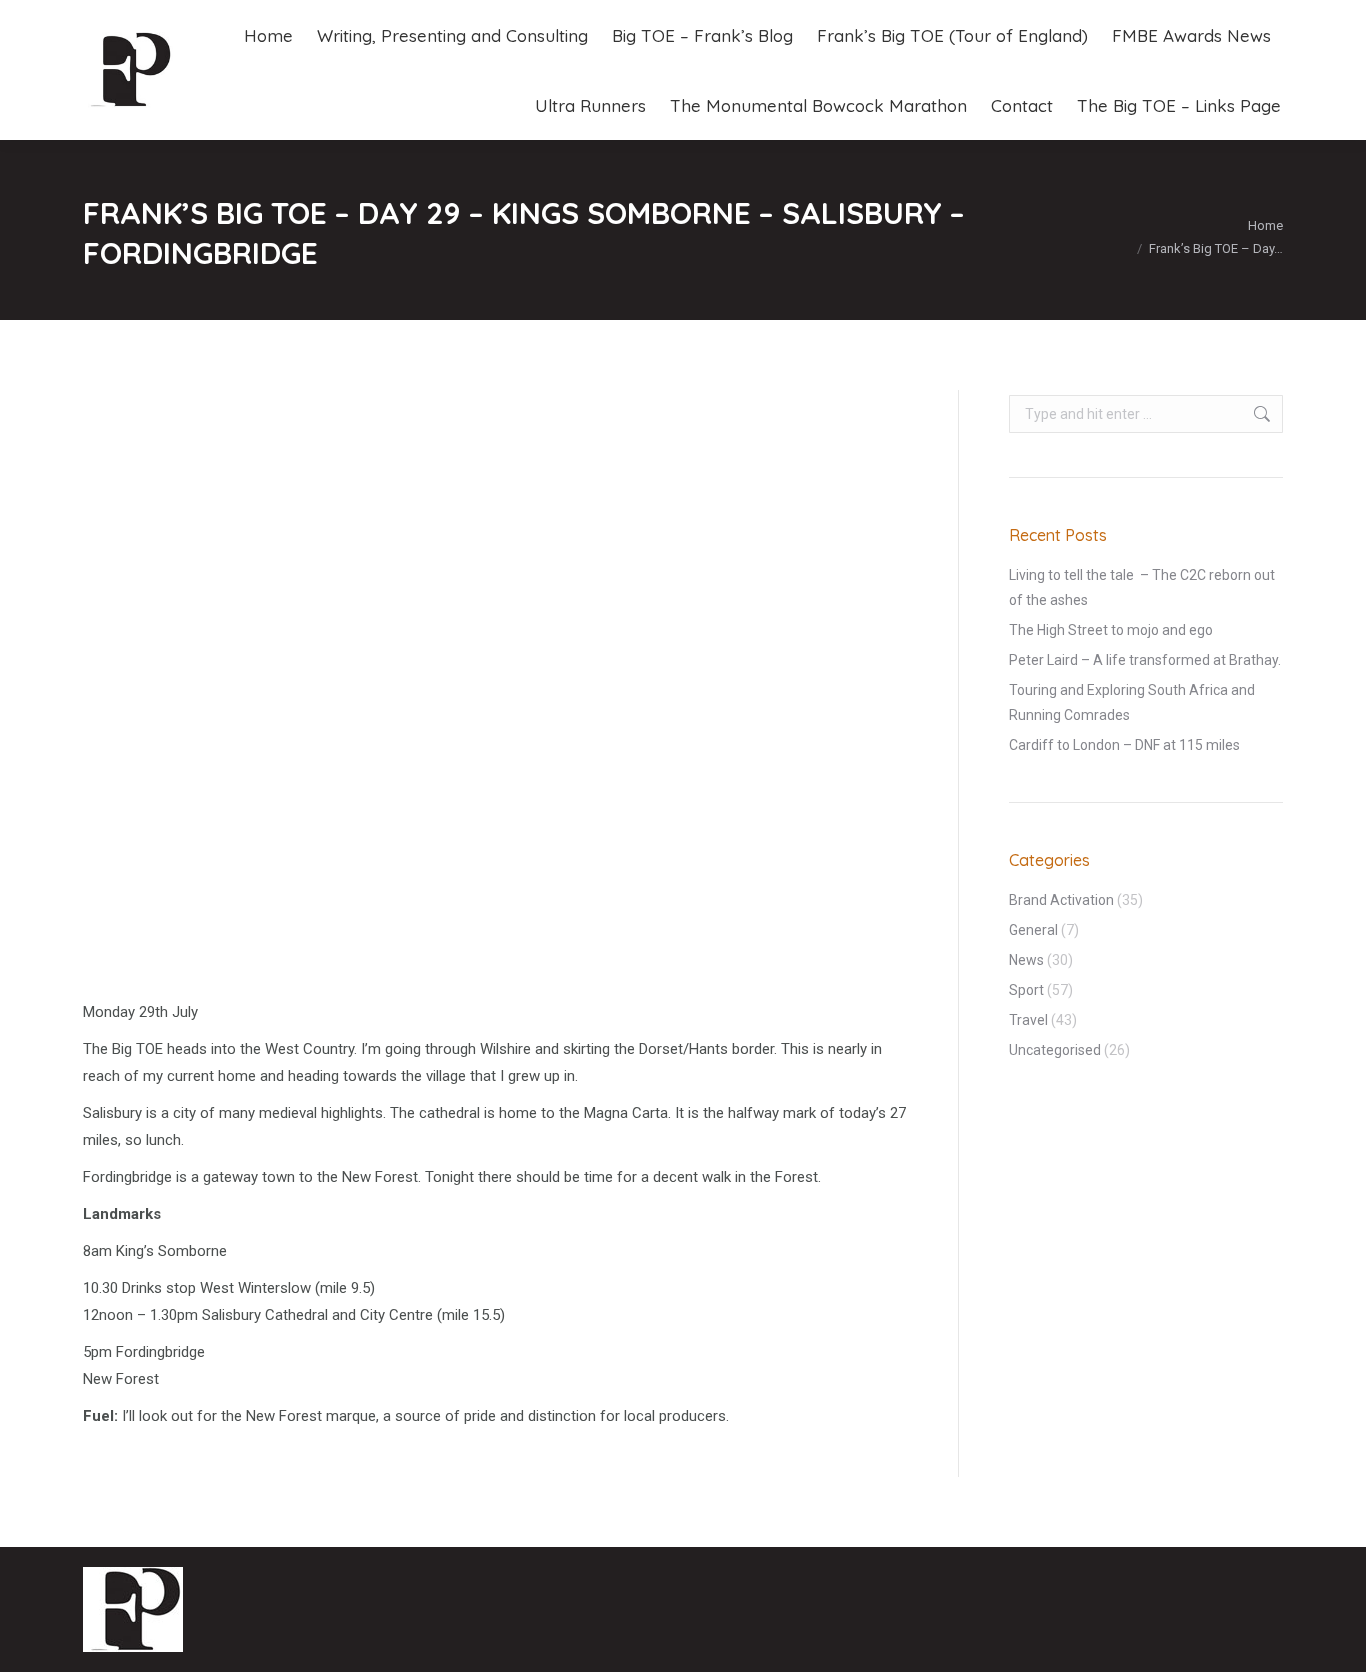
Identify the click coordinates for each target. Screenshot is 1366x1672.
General (1033, 930)
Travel (1028, 1020)
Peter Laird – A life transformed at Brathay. (1145, 660)
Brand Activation (1061, 900)
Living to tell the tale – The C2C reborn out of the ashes (1142, 587)
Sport (1026, 990)
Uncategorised (1055, 1050)
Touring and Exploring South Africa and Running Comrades (1132, 702)
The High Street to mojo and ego (1111, 630)
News (1026, 960)
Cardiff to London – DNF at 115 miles (1124, 745)
